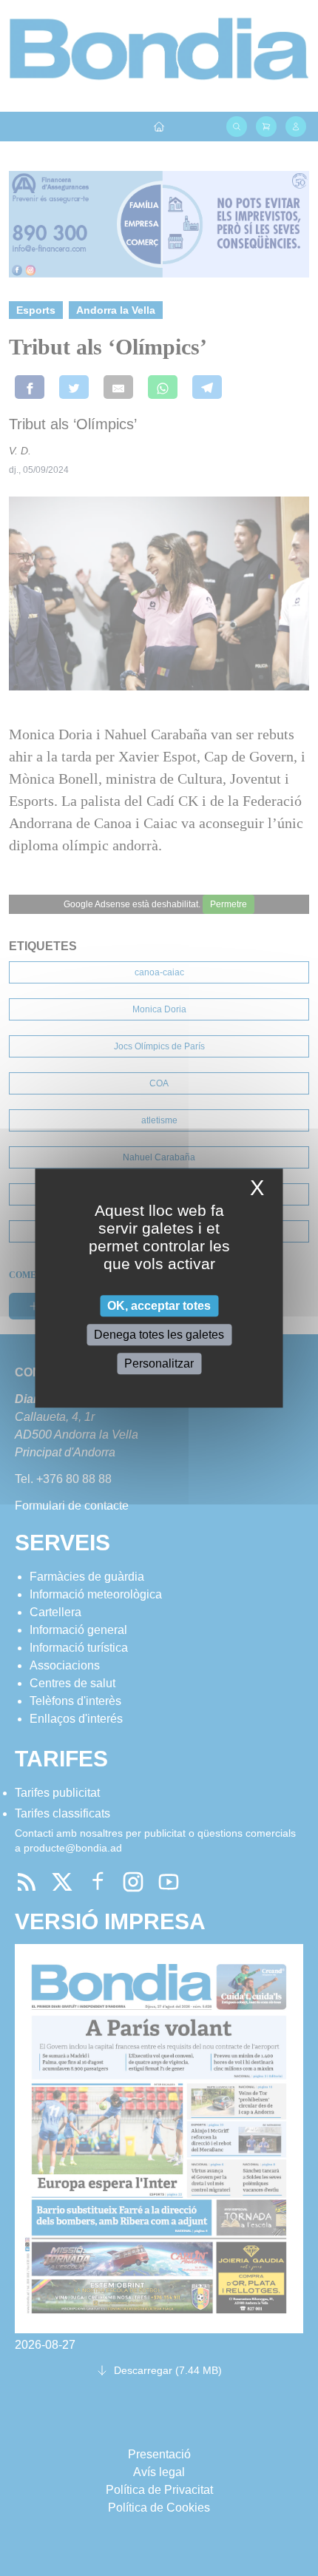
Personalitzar (159, 1363)
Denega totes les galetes (159, 1335)
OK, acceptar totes (159, 1306)
